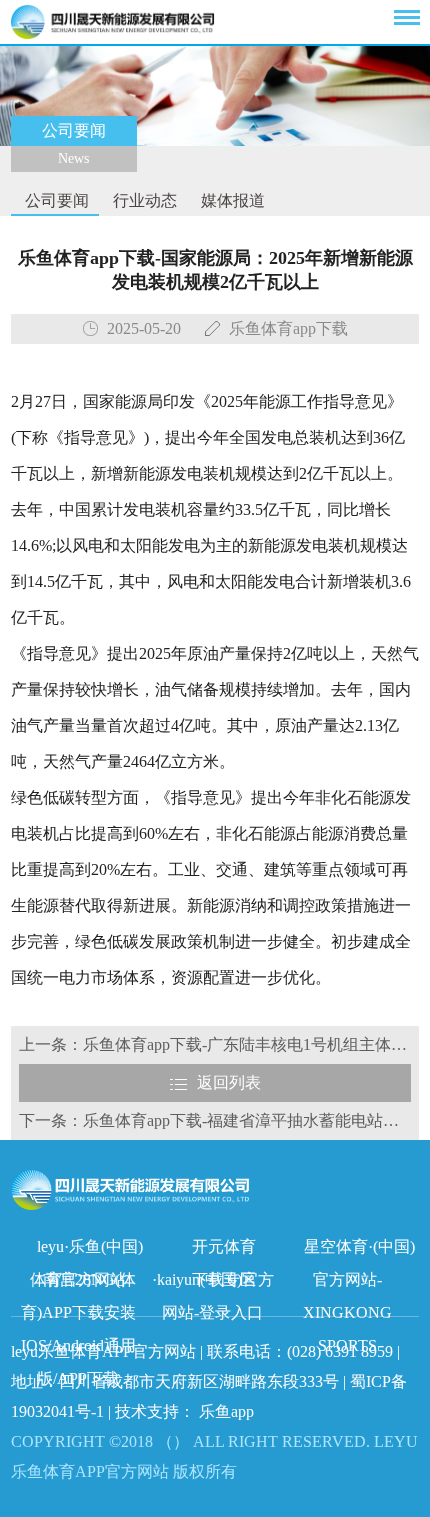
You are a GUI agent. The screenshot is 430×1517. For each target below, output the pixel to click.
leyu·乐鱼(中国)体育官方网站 (86, 1250)
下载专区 (224, 1279)
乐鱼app (226, 1411)
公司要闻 (55, 200)
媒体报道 (231, 200)
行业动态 (143, 200)
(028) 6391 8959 (342, 1351)
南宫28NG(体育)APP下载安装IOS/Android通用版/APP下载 (79, 1283)
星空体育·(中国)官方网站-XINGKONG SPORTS (359, 1250)
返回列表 (229, 1082)
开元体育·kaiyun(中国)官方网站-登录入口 (213, 1250)
